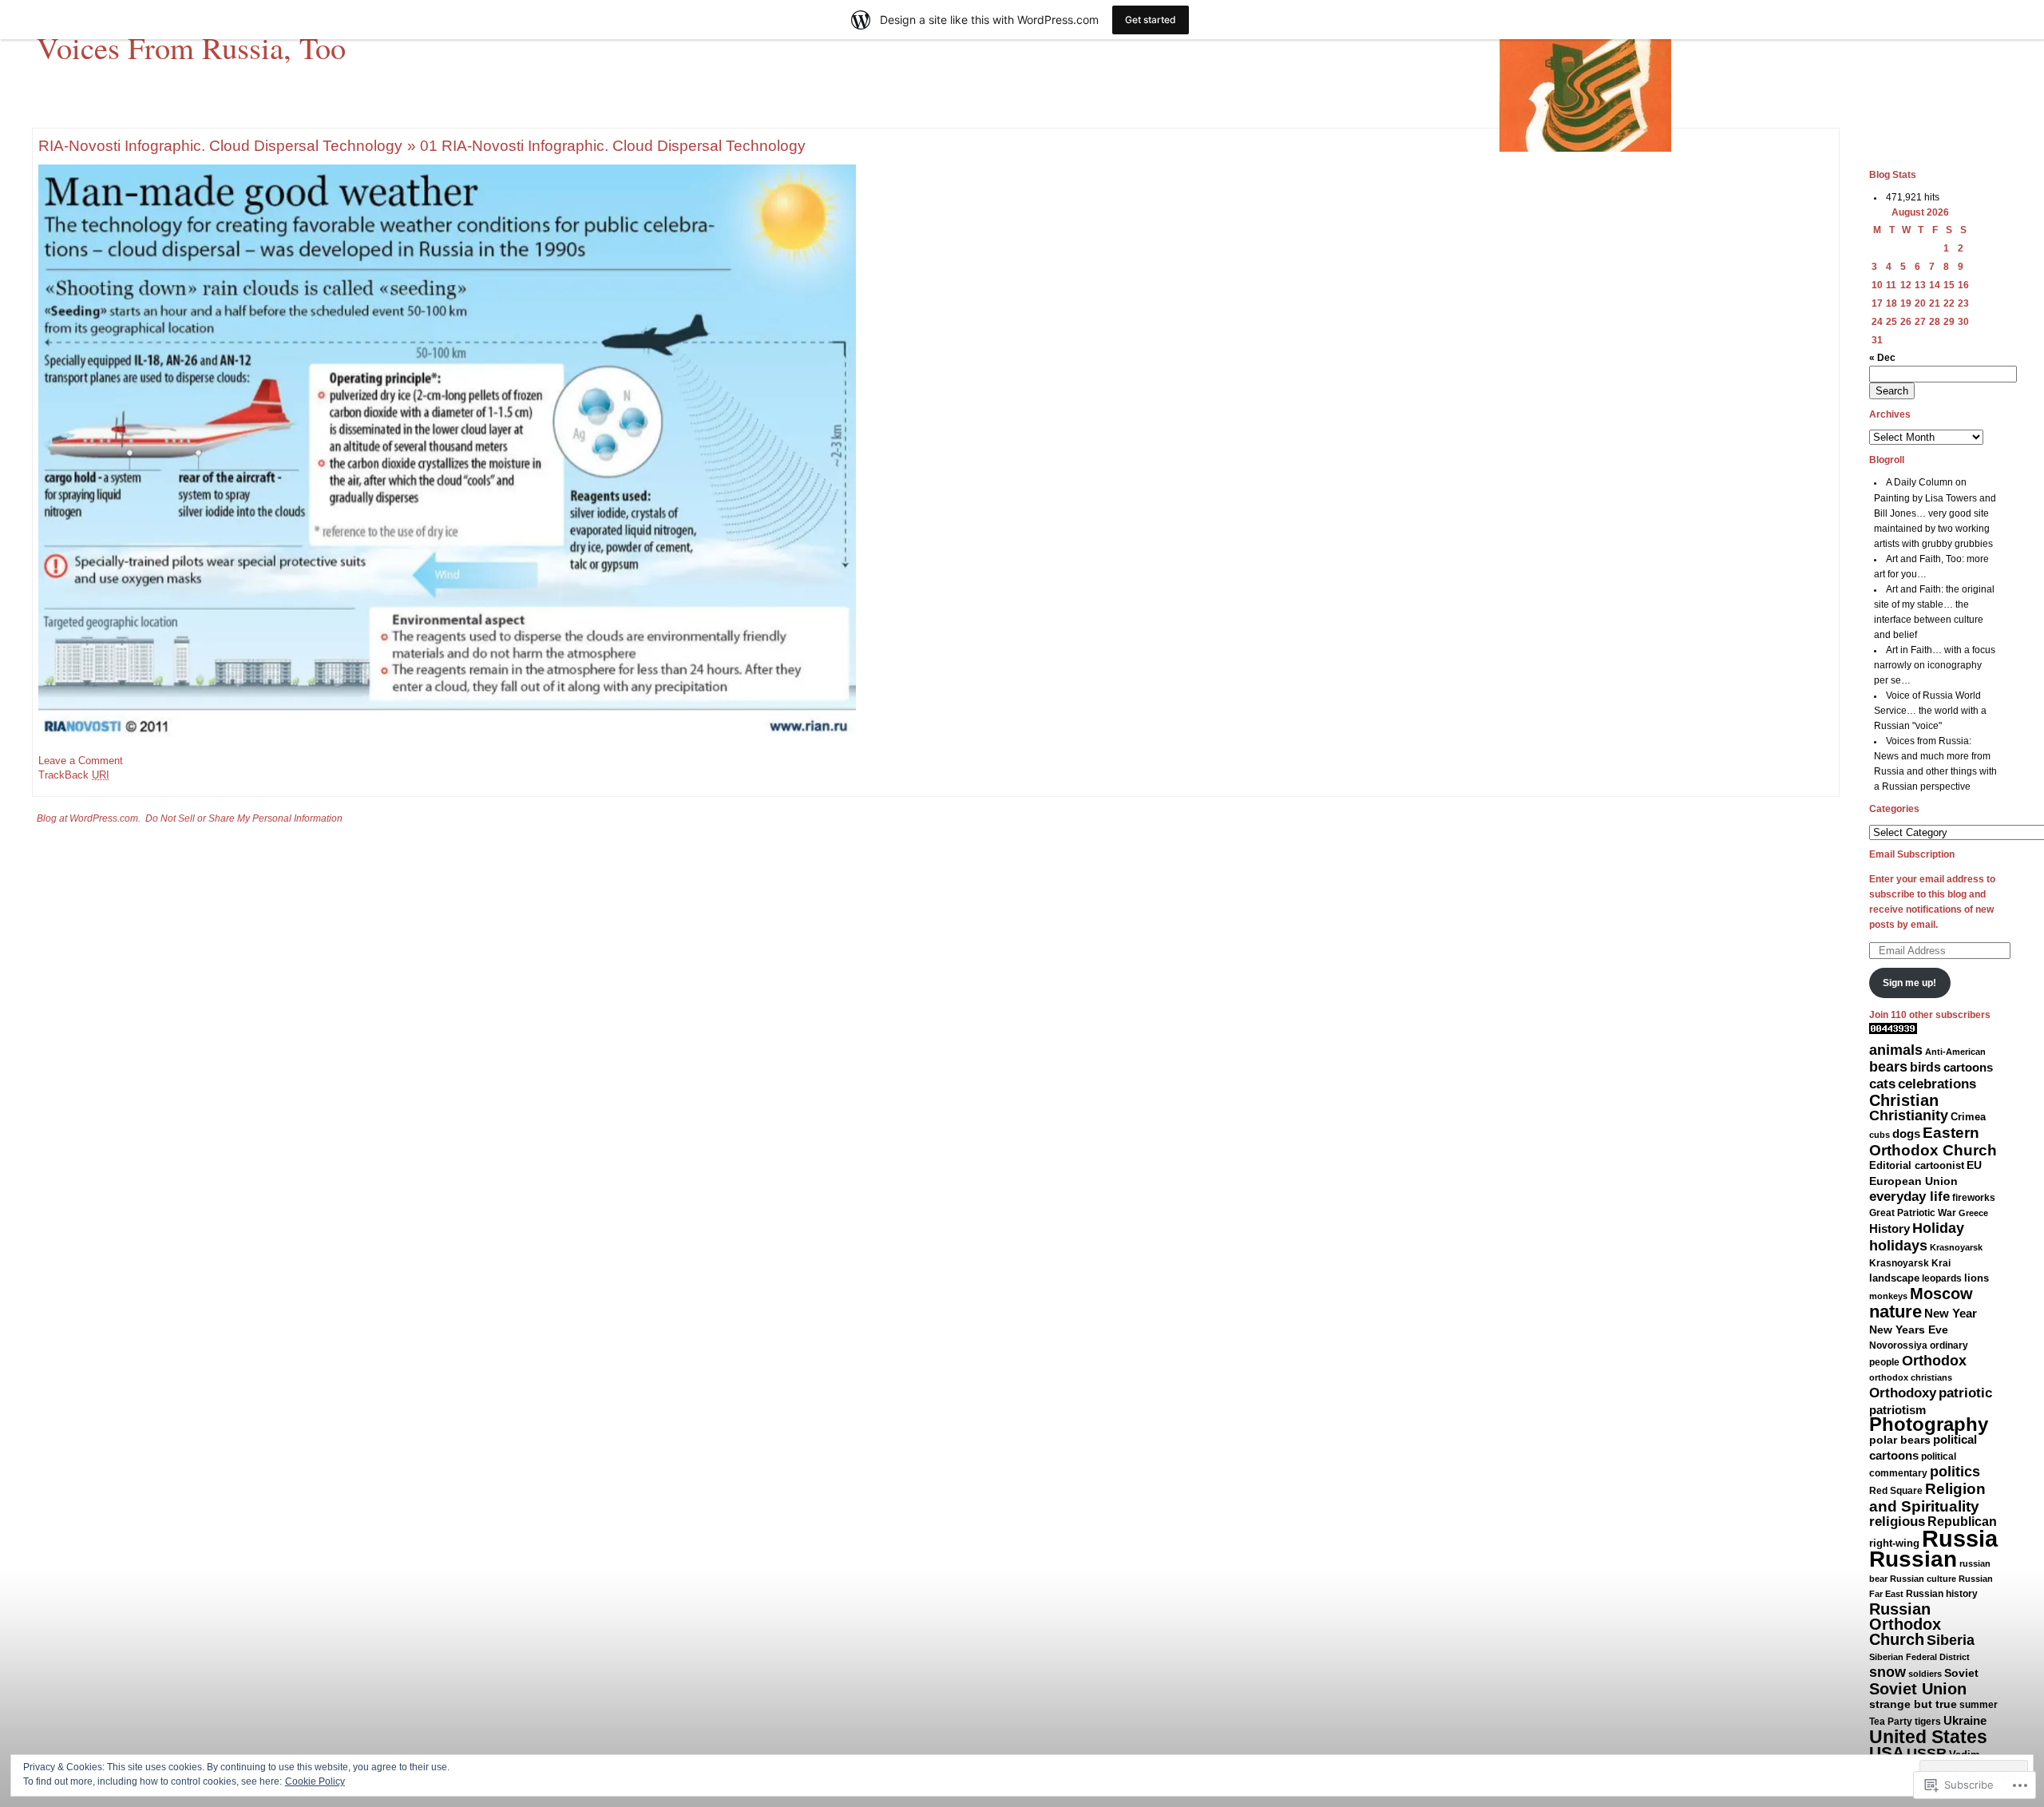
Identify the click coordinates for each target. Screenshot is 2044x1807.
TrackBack (74, 775)
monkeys (1888, 1296)
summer (1979, 1705)
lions (1977, 1278)
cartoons (1968, 1068)
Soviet (1961, 1673)
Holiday (1938, 1228)
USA (1887, 1752)
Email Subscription (1912, 854)
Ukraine (1965, 1720)
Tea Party (1891, 1722)
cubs (1880, 1135)
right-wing (1894, 1543)
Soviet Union (1918, 1689)
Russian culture (1923, 1579)
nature (1895, 1312)
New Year (1951, 1313)
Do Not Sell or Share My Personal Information (244, 818)
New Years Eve (1909, 1330)
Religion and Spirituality (1927, 1498)
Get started (1151, 20)
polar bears (1900, 1440)
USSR (1927, 1754)
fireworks (1974, 1198)
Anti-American (1955, 1052)
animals (1896, 1050)
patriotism (1897, 1410)
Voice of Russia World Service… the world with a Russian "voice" (1930, 711)
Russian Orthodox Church (1905, 1624)
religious (1897, 1522)
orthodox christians (1911, 1377)
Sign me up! (1909, 983)
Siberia (1951, 1640)
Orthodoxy (1903, 1393)
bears (1888, 1067)
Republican (1962, 1521)
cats (1882, 1084)
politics (1955, 1472)
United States (1928, 1737)
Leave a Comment (81, 761)
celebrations (1937, 1084)
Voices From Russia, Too (191, 47)
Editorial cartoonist (1917, 1165)
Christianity (1909, 1116)
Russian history (1942, 1594)
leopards (1942, 1278)
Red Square (1896, 1491)
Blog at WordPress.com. (89, 818)
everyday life (1909, 1197)
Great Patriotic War (1913, 1213)
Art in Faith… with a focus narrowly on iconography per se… (1935, 665)
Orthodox (1934, 1361)
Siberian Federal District (1919, 1657)
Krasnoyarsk (1956, 1247)
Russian (1913, 1559)
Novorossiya (1898, 1345)
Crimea (1968, 1117)
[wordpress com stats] (1893, 1031)
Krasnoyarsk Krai (1910, 1263)
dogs (1906, 1134)
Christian (1904, 1100)
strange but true (1913, 1704)
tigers (1928, 1722)
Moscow (1941, 1294)
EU (1974, 1165)
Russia (1960, 1538)
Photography (1929, 1425)
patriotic (1965, 1393)
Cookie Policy (315, 1781)
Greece (1973, 1213)
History (1890, 1228)
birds (1925, 1067)
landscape (1894, 1278)
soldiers (1925, 1674)
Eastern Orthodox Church (1933, 1141)
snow (1888, 1672)
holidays (1898, 1245)
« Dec (1882, 358)
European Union (1913, 1181)
